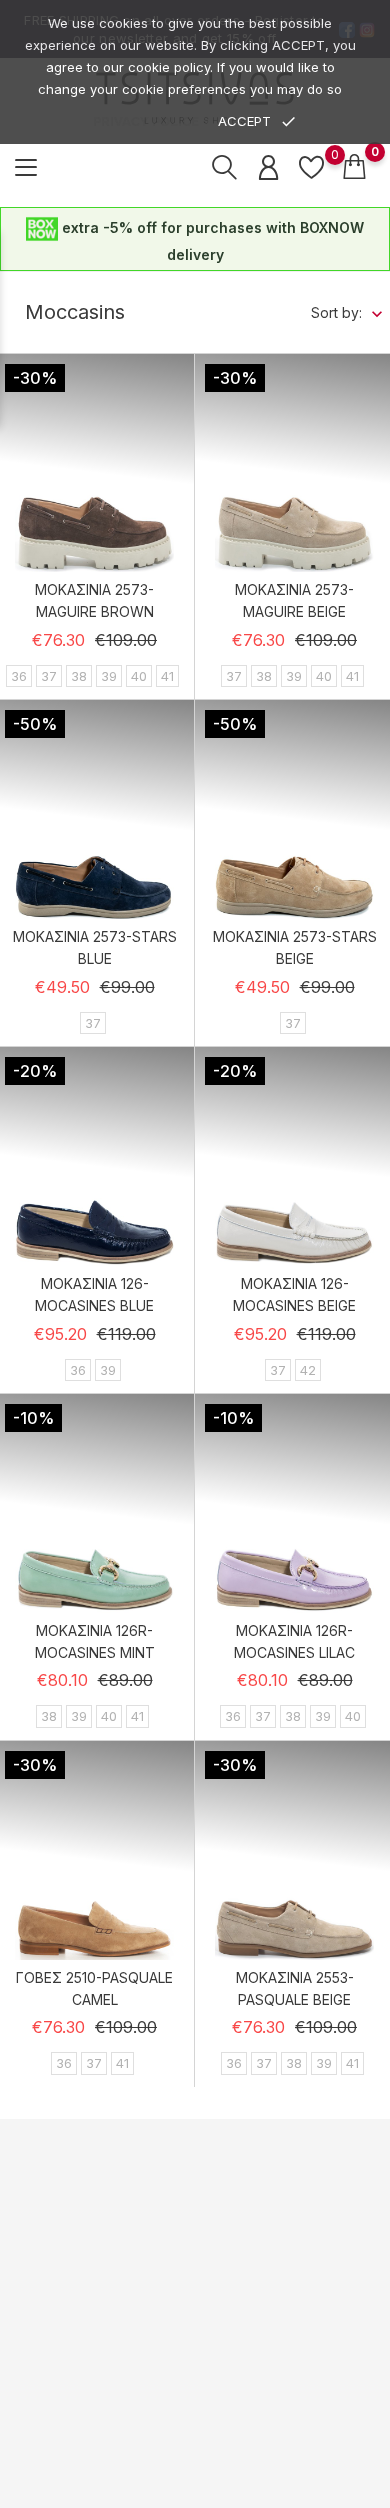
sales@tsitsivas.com (121, 2260)
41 (167, 676)
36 (19, 676)
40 (139, 676)
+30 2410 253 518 (110, 2222)
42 (308, 1370)
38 (79, 676)
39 (109, 676)
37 (49, 676)
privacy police (146, 121)
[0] (311, 167)
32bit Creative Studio (235, 2491)
